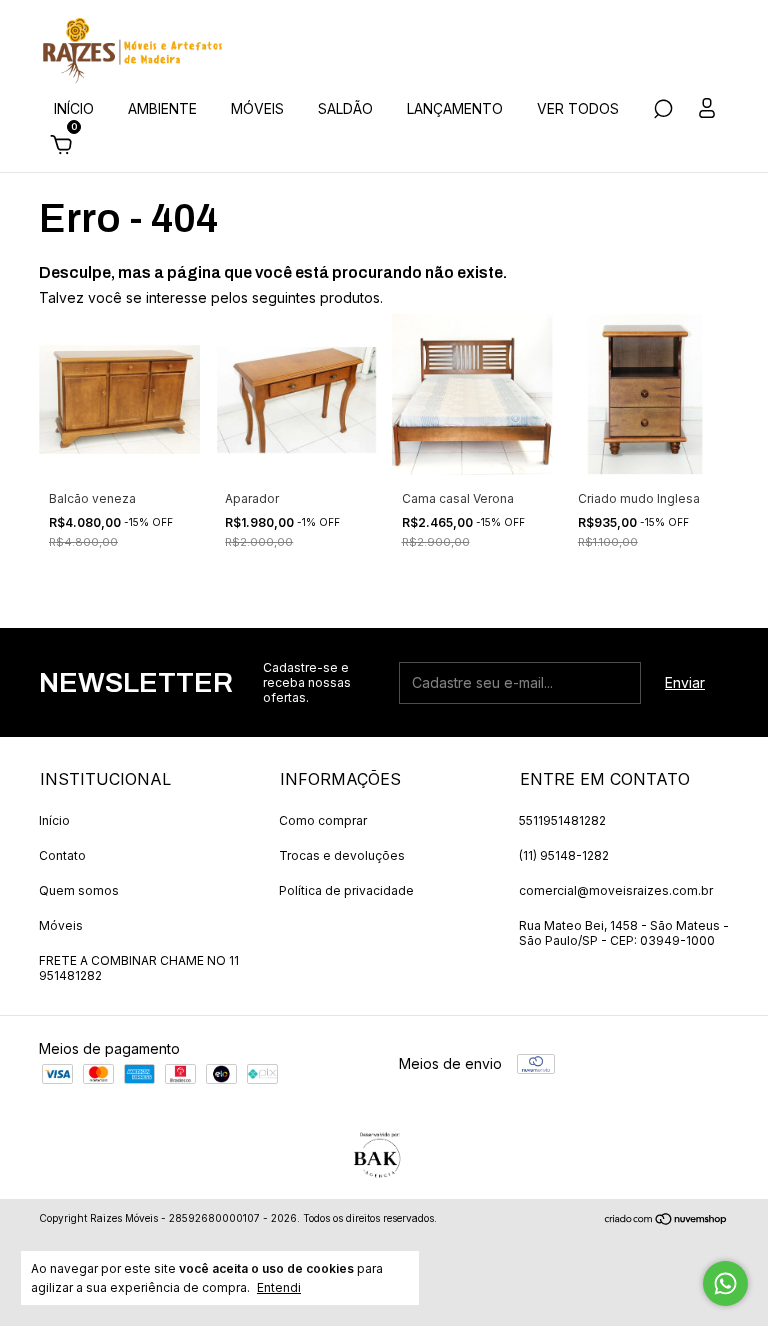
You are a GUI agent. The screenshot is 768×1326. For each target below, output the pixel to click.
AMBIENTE (162, 108)
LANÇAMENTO (455, 108)
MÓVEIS (257, 108)
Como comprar (323, 820)
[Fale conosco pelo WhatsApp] (725, 1283)
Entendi (279, 1287)
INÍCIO (74, 108)
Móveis (61, 925)
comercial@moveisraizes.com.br (616, 890)
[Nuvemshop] (666, 1220)
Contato (62, 855)
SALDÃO (345, 108)
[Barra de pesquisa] (663, 111)
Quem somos (79, 890)
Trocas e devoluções (342, 855)
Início (54, 820)
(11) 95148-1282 (564, 855)
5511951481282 (562, 820)
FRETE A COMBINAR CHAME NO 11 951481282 (139, 968)
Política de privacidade (346, 890)
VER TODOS (578, 108)
